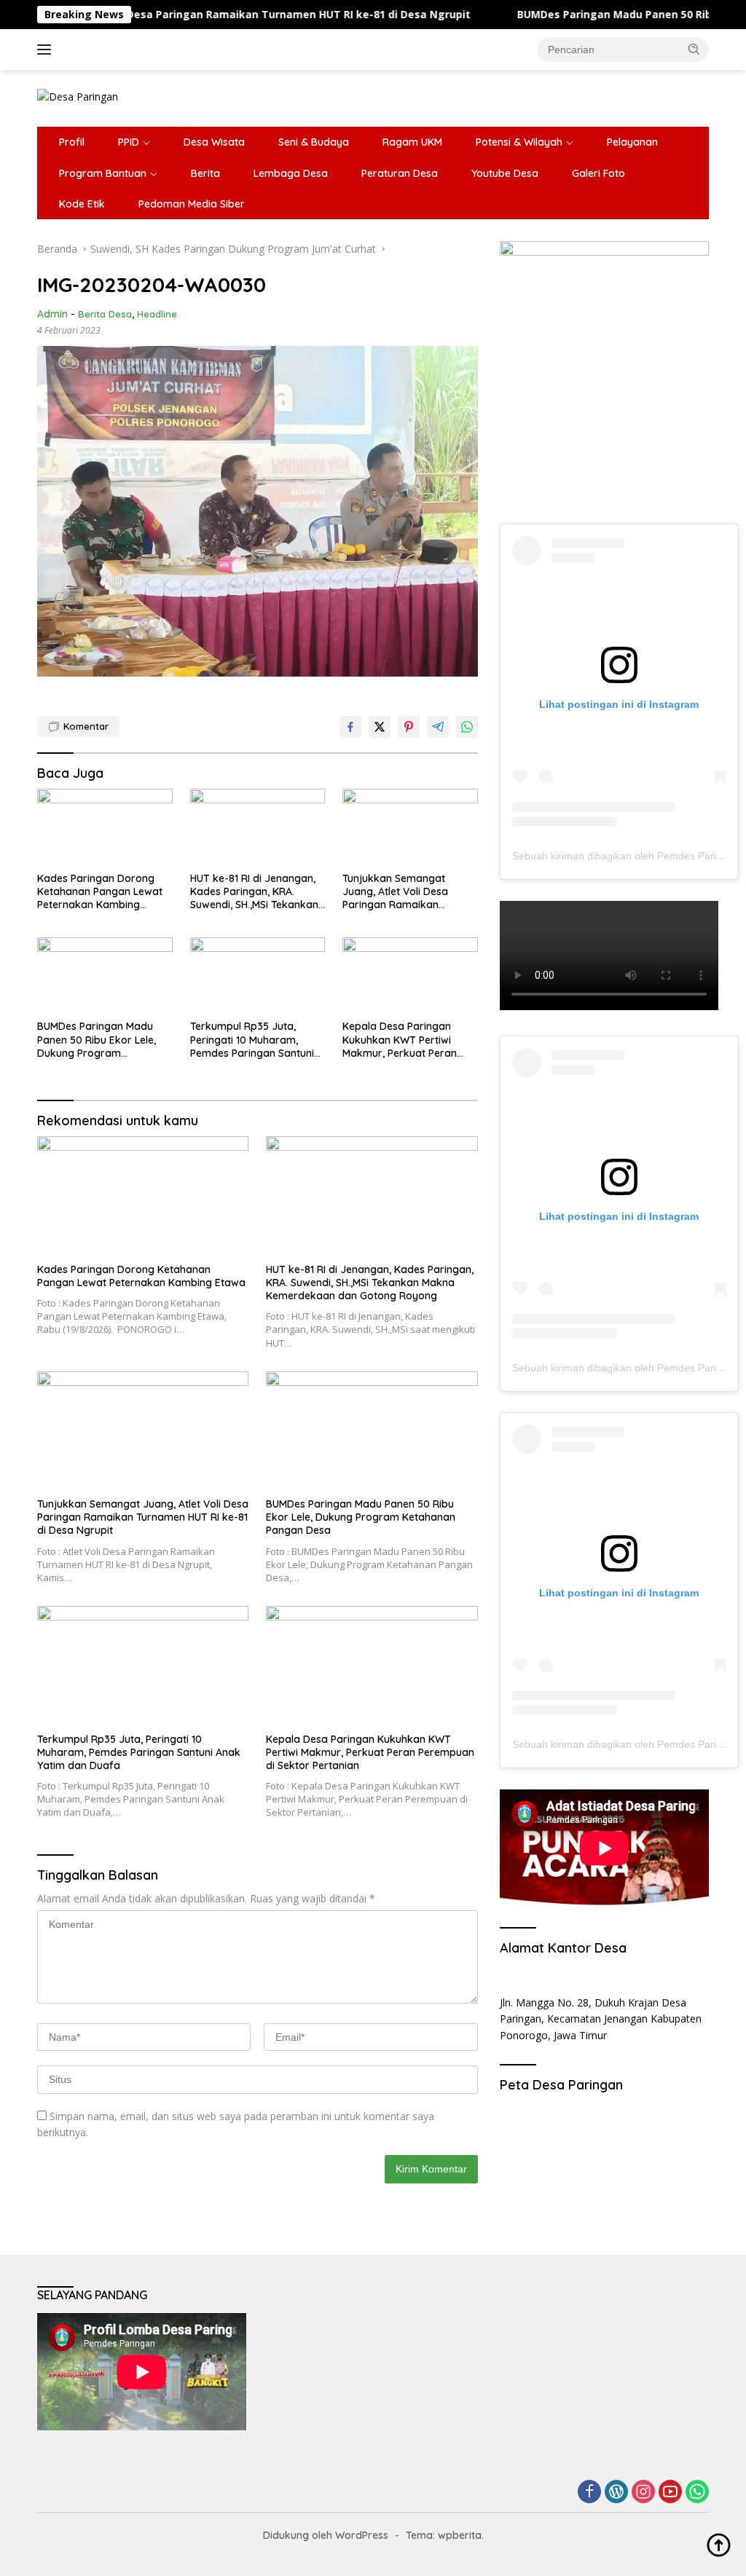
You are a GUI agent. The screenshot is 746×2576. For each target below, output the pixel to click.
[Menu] (47, 50)
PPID (129, 142)
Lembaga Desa (291, 173)
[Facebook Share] (350, 727)
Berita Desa (105, 314)
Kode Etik (82, 204)
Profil (72, 142)
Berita (205, 173)
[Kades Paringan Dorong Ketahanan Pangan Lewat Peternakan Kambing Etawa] (105, 827)
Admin (52, 314)
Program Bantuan (103, 173)
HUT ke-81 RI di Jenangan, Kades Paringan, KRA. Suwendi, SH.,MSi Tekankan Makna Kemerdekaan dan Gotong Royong (254, 892)
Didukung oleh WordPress (326, 2535)
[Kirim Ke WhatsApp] (467, 727)
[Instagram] (643, 2493)
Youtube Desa (505, 173)
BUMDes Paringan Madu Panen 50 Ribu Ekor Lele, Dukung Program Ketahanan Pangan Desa (98, 1040)
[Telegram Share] (438, 727)
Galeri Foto (598, 173)
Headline (157, 314)
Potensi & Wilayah (519, 142)
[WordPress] (616, 2493)
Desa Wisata (214, 142)
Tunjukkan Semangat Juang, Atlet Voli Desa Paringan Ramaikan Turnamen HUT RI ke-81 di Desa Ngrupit (404, 892)
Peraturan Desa (400, 173)
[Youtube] (670, 2493)
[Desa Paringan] (78, 96)
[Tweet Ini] (380, 727)
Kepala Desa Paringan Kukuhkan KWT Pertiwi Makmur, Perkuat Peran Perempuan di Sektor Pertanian (400, 1040)
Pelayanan (632, 142)
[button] (694, 49)
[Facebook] (589, 2493)
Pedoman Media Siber (192, 204)
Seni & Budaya (314, 142)
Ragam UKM (412, 142)
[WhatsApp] (697, 2493)
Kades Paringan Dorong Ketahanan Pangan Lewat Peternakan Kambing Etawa (100, 892)
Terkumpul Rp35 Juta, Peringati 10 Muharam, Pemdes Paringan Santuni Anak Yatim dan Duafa (252, 1040)
